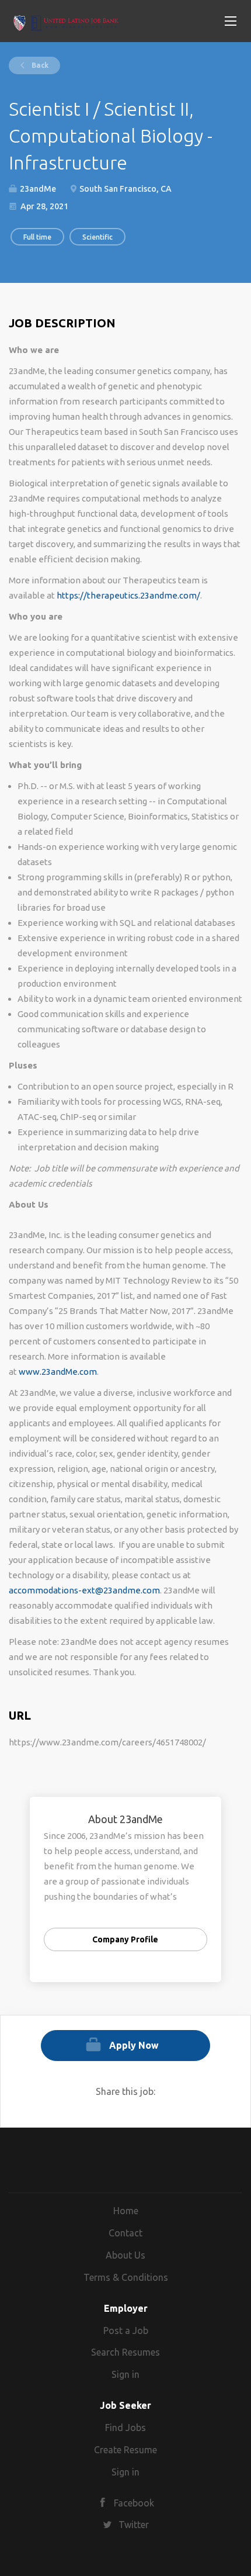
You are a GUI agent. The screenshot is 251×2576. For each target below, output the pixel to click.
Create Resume (125, 2450)
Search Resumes (125, 2352)
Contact (125, 2233)
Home (126, 2211)
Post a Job (126, 2330)
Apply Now (134, 2045)
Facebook (134, 2503)
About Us (125, 2255)
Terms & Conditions (126, 2277)
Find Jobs (125, 2428)
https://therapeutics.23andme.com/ (128, 595)
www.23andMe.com (58, 1372)
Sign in (125, 2374)
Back (39, 65)
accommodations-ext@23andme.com (84, 1590)
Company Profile (125, 1939)
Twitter (134, 2525)
